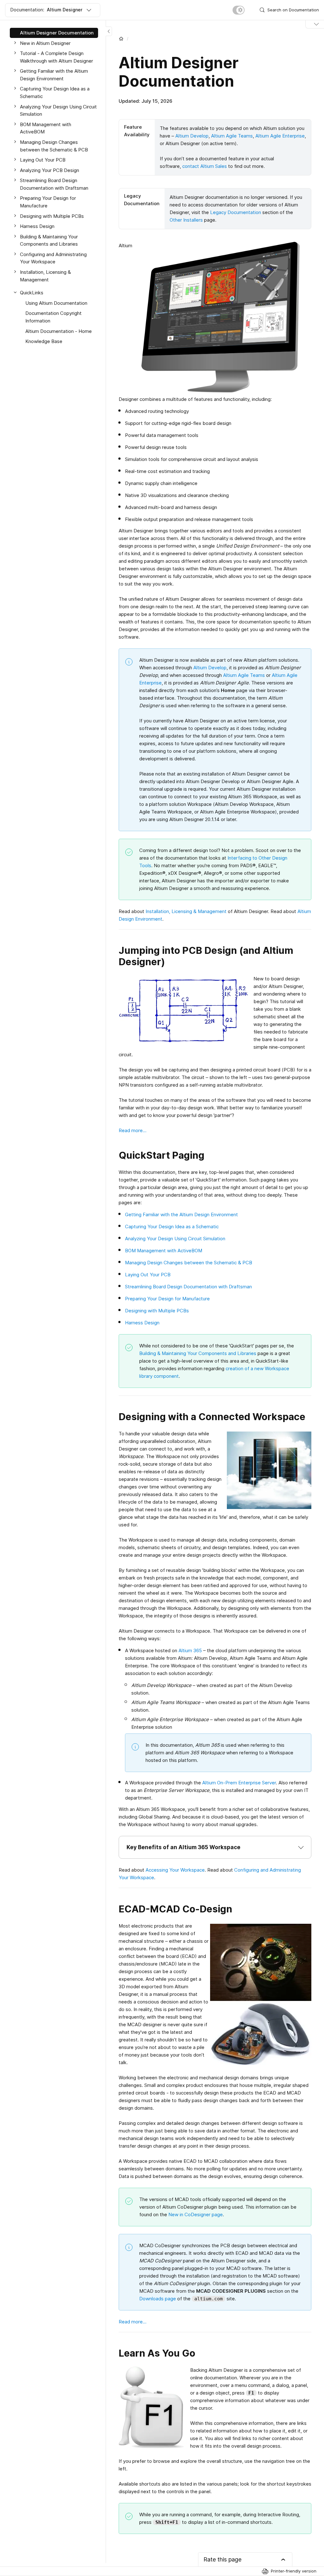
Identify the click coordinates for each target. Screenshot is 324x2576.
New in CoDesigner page (196, 2214)
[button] (215, 1847)
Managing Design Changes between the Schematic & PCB (189, 1263)
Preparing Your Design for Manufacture (167, 1299)
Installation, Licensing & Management (186, 911)
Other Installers (186, 220)
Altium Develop (192, 136)
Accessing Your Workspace (175, 1870)
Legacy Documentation (236, 212)
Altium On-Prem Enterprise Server (239, 1783)
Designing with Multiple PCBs (157, 1311)
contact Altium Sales (205, 166)
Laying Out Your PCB (148, 1275)
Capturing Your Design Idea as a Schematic (172, 1227)
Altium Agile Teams (232, 136)
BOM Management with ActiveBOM (164, 1251)
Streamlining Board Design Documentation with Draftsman (188, 1287)
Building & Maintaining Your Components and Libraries (198, 1353)
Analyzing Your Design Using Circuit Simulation (175, 1239)
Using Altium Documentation (56, 303)
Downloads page (158, 2299)
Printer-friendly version (294, 2571)
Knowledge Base (44, 341)
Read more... (133, 1130)
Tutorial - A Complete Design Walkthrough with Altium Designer (56, 57)
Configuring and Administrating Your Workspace (53, 258)
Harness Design (142, 1323)
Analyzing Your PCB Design (50, 170)
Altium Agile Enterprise (280, 136)
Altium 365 (190, 1650)
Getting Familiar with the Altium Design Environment (181, 1214)
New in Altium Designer (45, 43)
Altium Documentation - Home (59, 331)
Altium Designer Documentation (57, 33)
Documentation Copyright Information (53, 317)
